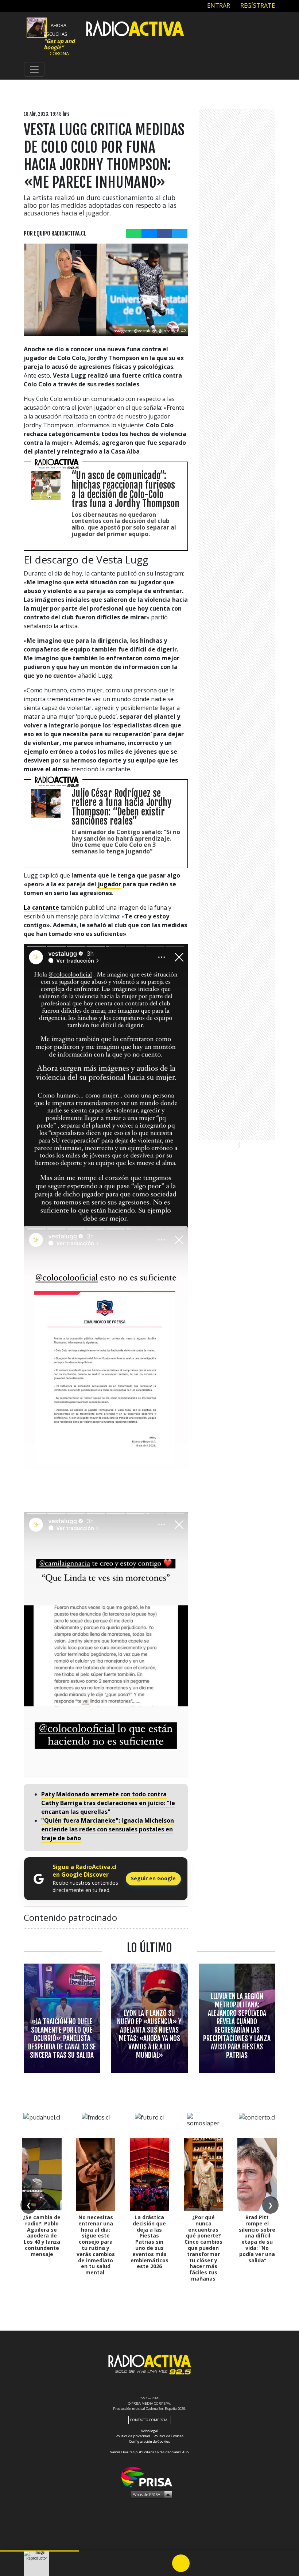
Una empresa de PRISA (149, 2476)
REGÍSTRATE (257, 5)
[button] (39, 2551)
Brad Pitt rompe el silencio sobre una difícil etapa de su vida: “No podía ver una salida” (257, 2239)
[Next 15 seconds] (198, 2563)
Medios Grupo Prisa (150, 2494)
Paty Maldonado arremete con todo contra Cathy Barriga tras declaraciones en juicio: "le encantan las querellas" (108, 1803)
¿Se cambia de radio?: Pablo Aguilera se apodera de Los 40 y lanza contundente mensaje (42, 2236)
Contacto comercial (150, 2420)
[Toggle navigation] (34, 69)
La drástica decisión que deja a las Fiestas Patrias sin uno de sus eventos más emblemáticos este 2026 (149, 2242)
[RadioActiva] (135, 30)
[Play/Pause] (181, 2563)
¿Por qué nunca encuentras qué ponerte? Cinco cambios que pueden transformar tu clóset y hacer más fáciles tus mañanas (203, 2248)
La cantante (41, 907)
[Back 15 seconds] (163, 2563)
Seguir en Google (153, 1878)
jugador (109, 884)
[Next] (216, 2563)
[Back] (146, 2563)
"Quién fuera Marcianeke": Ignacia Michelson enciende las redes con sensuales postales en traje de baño (108, 1829)
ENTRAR (218, 5)
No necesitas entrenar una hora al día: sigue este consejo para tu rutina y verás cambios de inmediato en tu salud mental (96, 2245)
